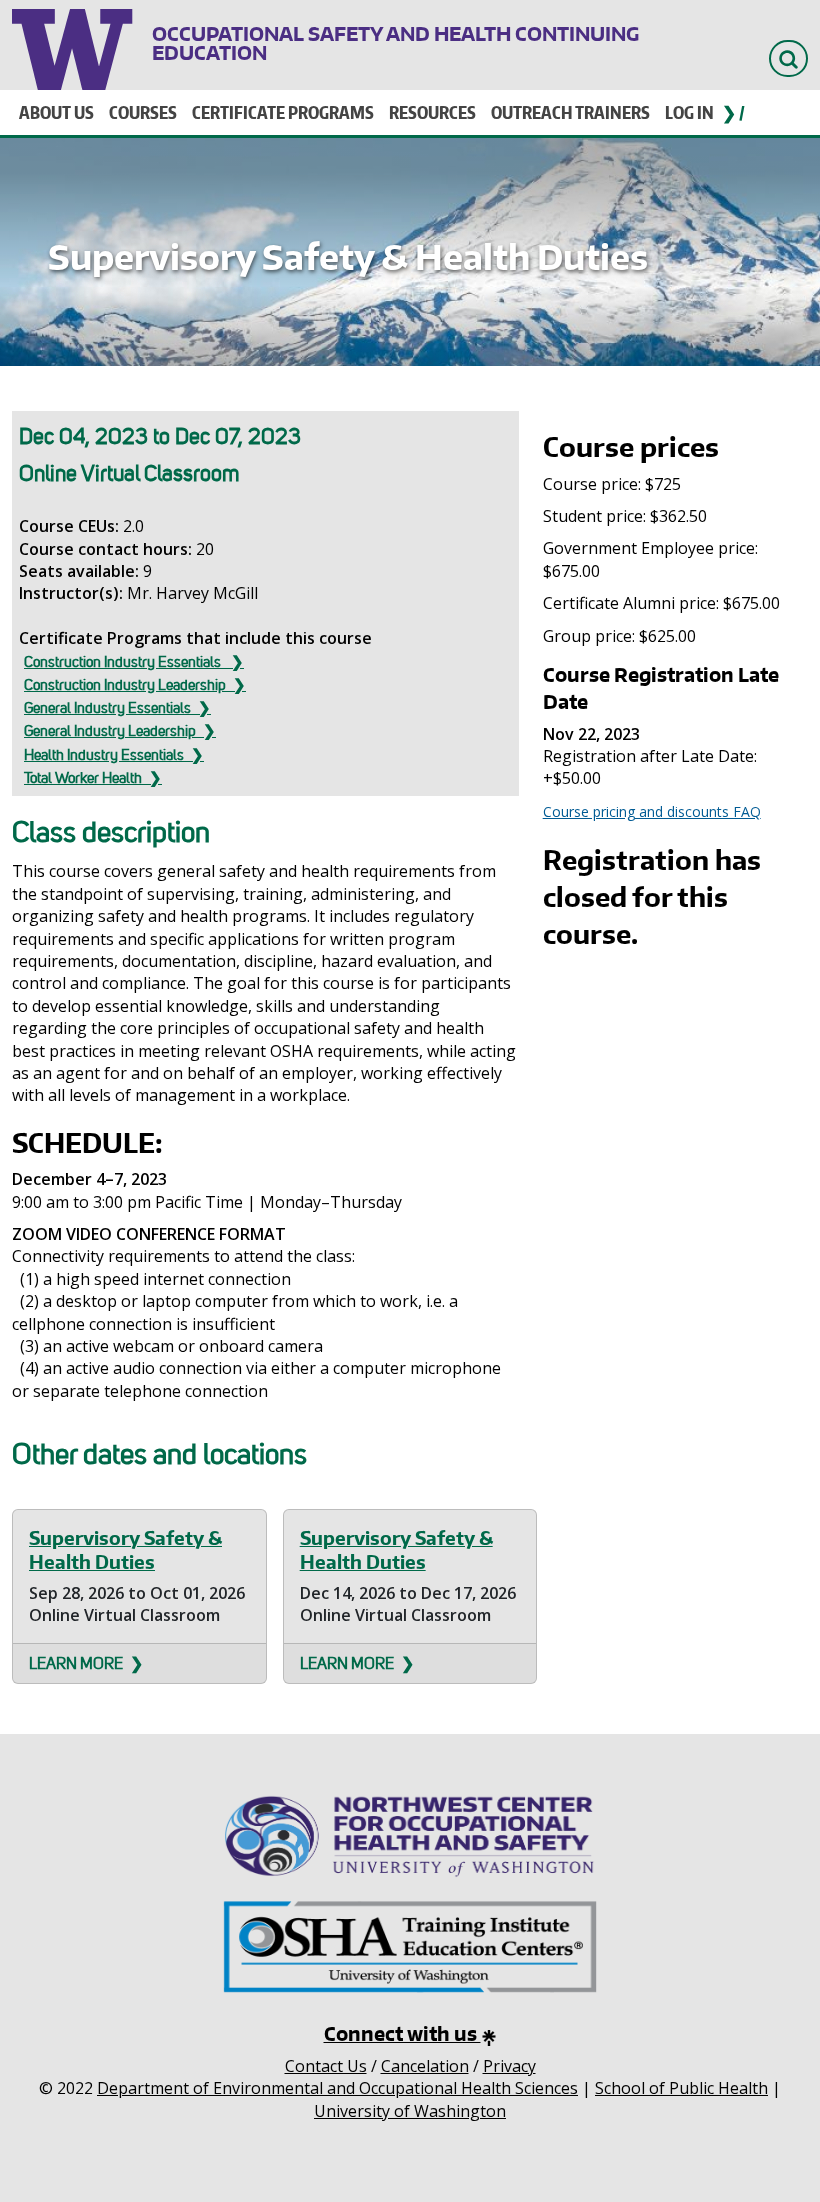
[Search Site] (788, 58)
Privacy (509, 2066)
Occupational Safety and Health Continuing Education (395, 43)
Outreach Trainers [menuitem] (570, 112)
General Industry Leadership (110, 731)
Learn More (76, 1663)
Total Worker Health (83, 778)
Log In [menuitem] (689, 112)
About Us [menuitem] (56, 112)
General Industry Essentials (107, 708)
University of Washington (74, 45)
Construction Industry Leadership (125, 685)
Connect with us (402, 2033)
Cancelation (425, 2066)
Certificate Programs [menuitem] (283, 112)
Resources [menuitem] (432, 112)
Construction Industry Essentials (124, 662)
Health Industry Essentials (104, 755)
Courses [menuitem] (143, 112)
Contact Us (326, 2066)
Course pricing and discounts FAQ (652, 811)
